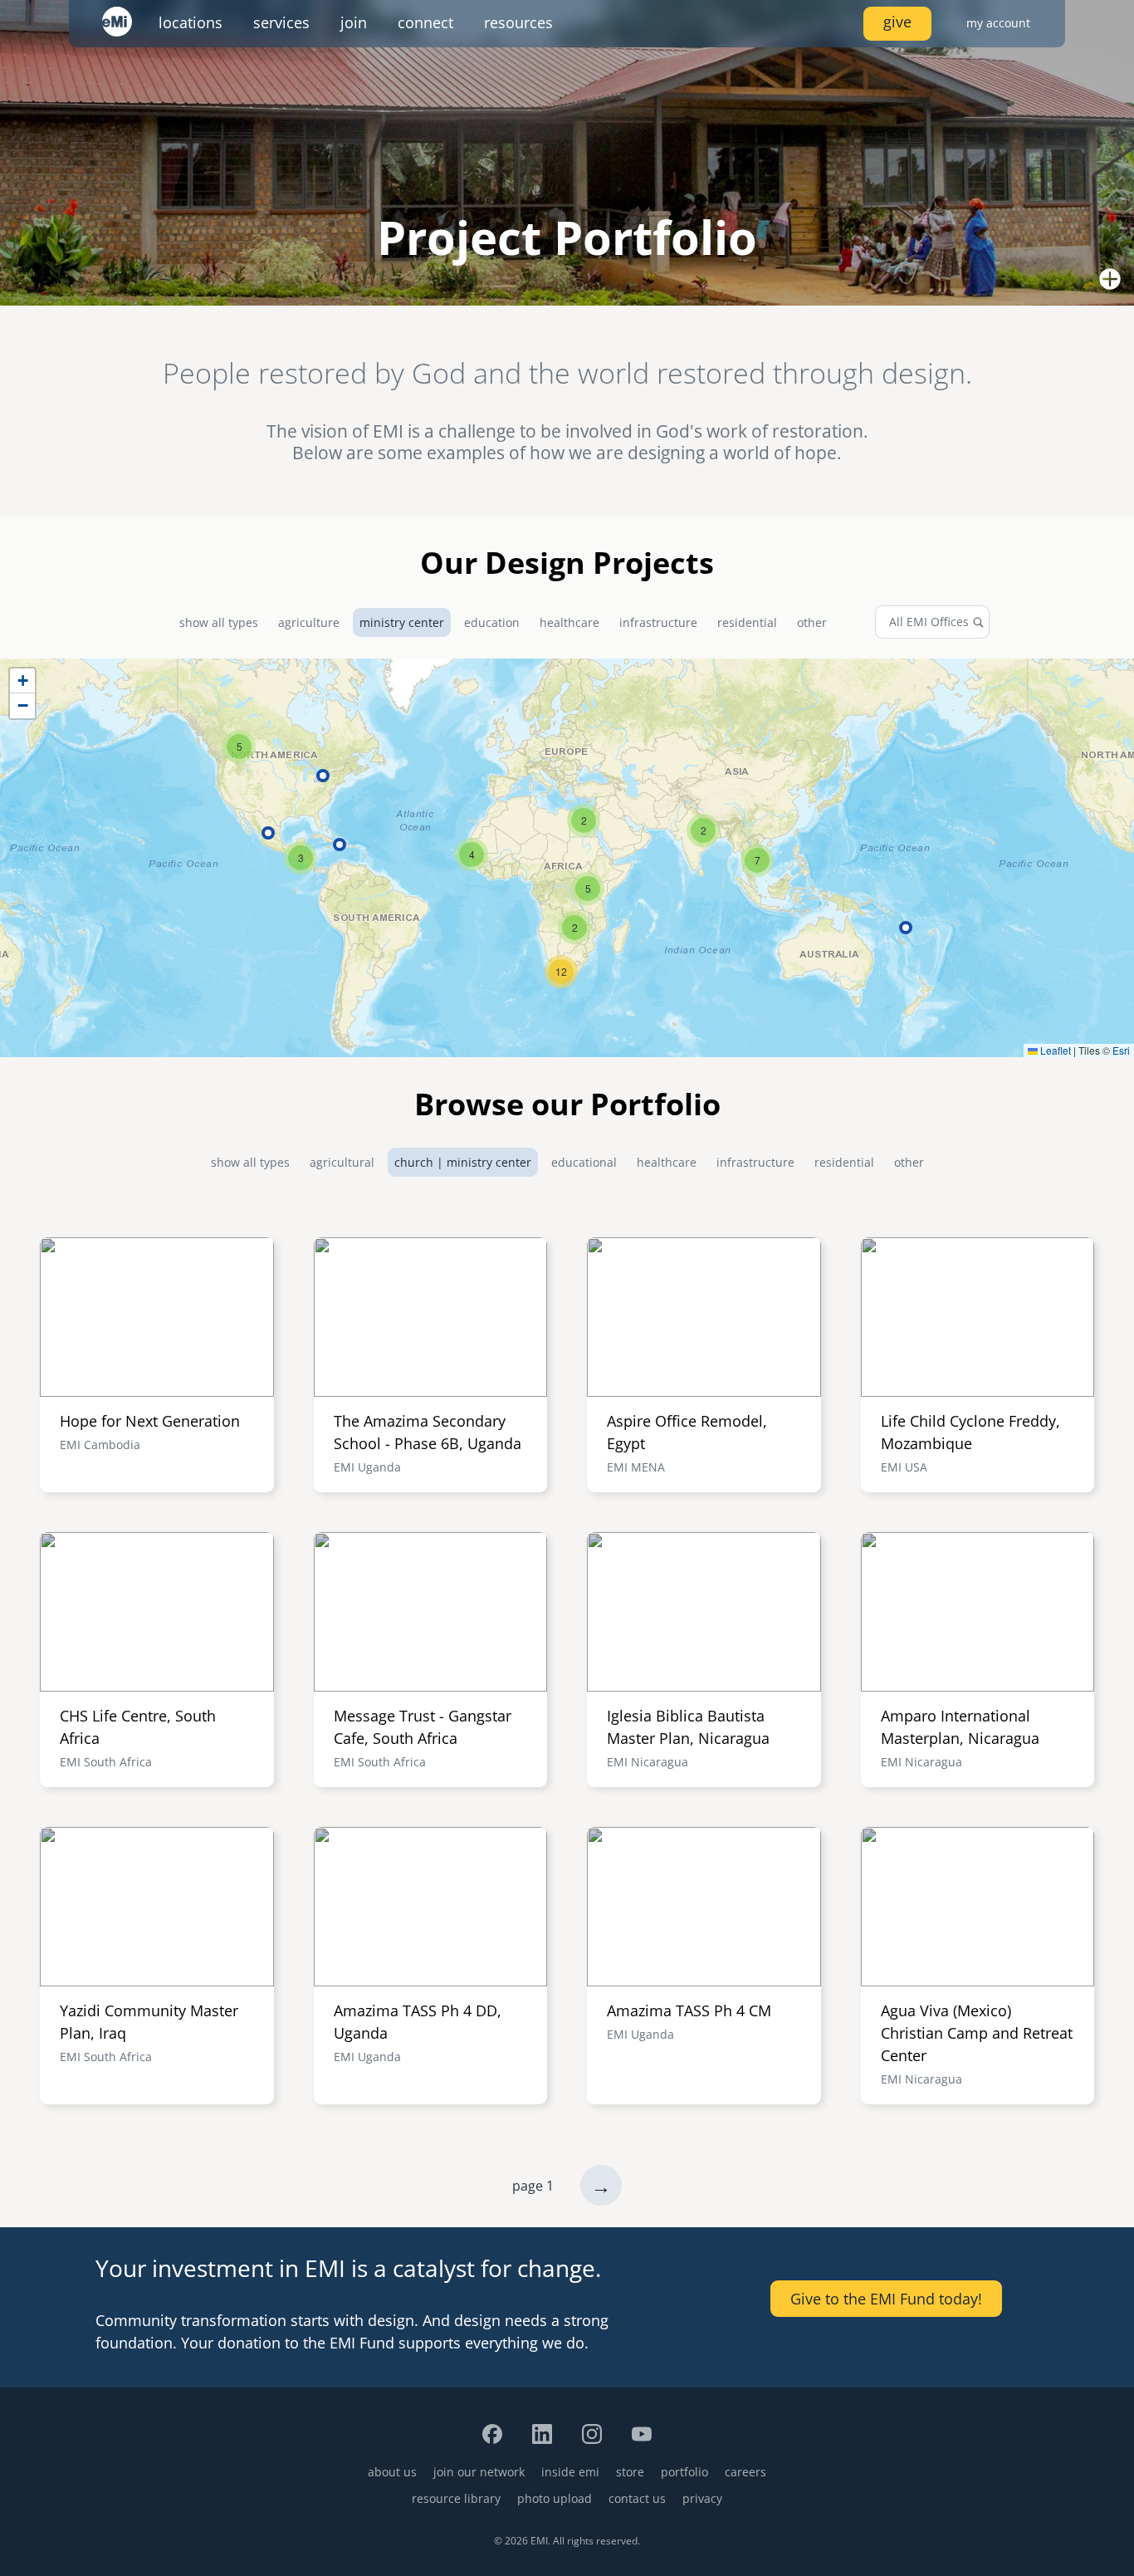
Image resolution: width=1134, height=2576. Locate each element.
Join (354, 22)
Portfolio (684, 2472)
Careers (745, 2472)
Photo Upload (555, 2498)
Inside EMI (570, 2472)
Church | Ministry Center (463, 1162)
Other (812, 622)
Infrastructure (658, 622)
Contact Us (637, 2498)
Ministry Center (402, 622)
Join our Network (479, 2472)
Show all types (219, 622)
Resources (518, 22)
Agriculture (309, 622)
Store (630, 2472)
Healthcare (569, 622)
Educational (584, 1162)
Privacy (702, 2498)
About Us (392, 2472)
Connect (425, 22)
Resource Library (456, 2498)
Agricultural (342, 1162)
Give (897, 22)
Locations (191, 22)
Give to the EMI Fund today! (886, 2299)
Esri (1121, 1050)
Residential (747, 622)
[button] (588, 889)
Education (492, 622)
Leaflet (1054, 1050)
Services (281, 22)
